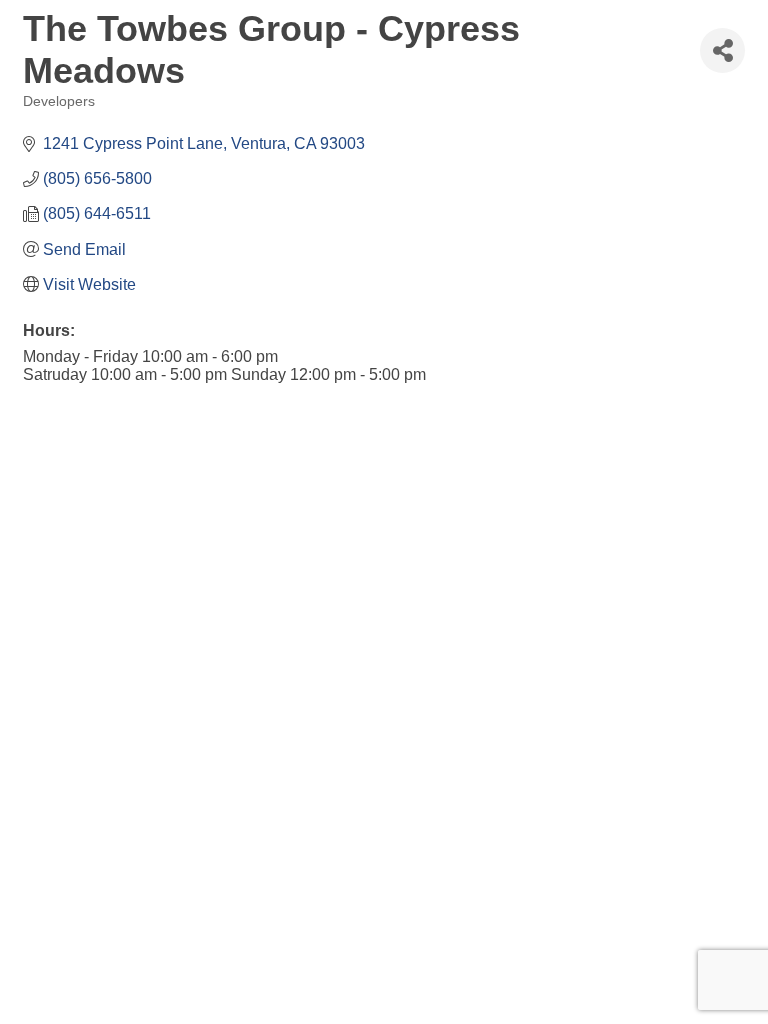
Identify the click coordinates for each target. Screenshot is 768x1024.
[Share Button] (722, 50)
